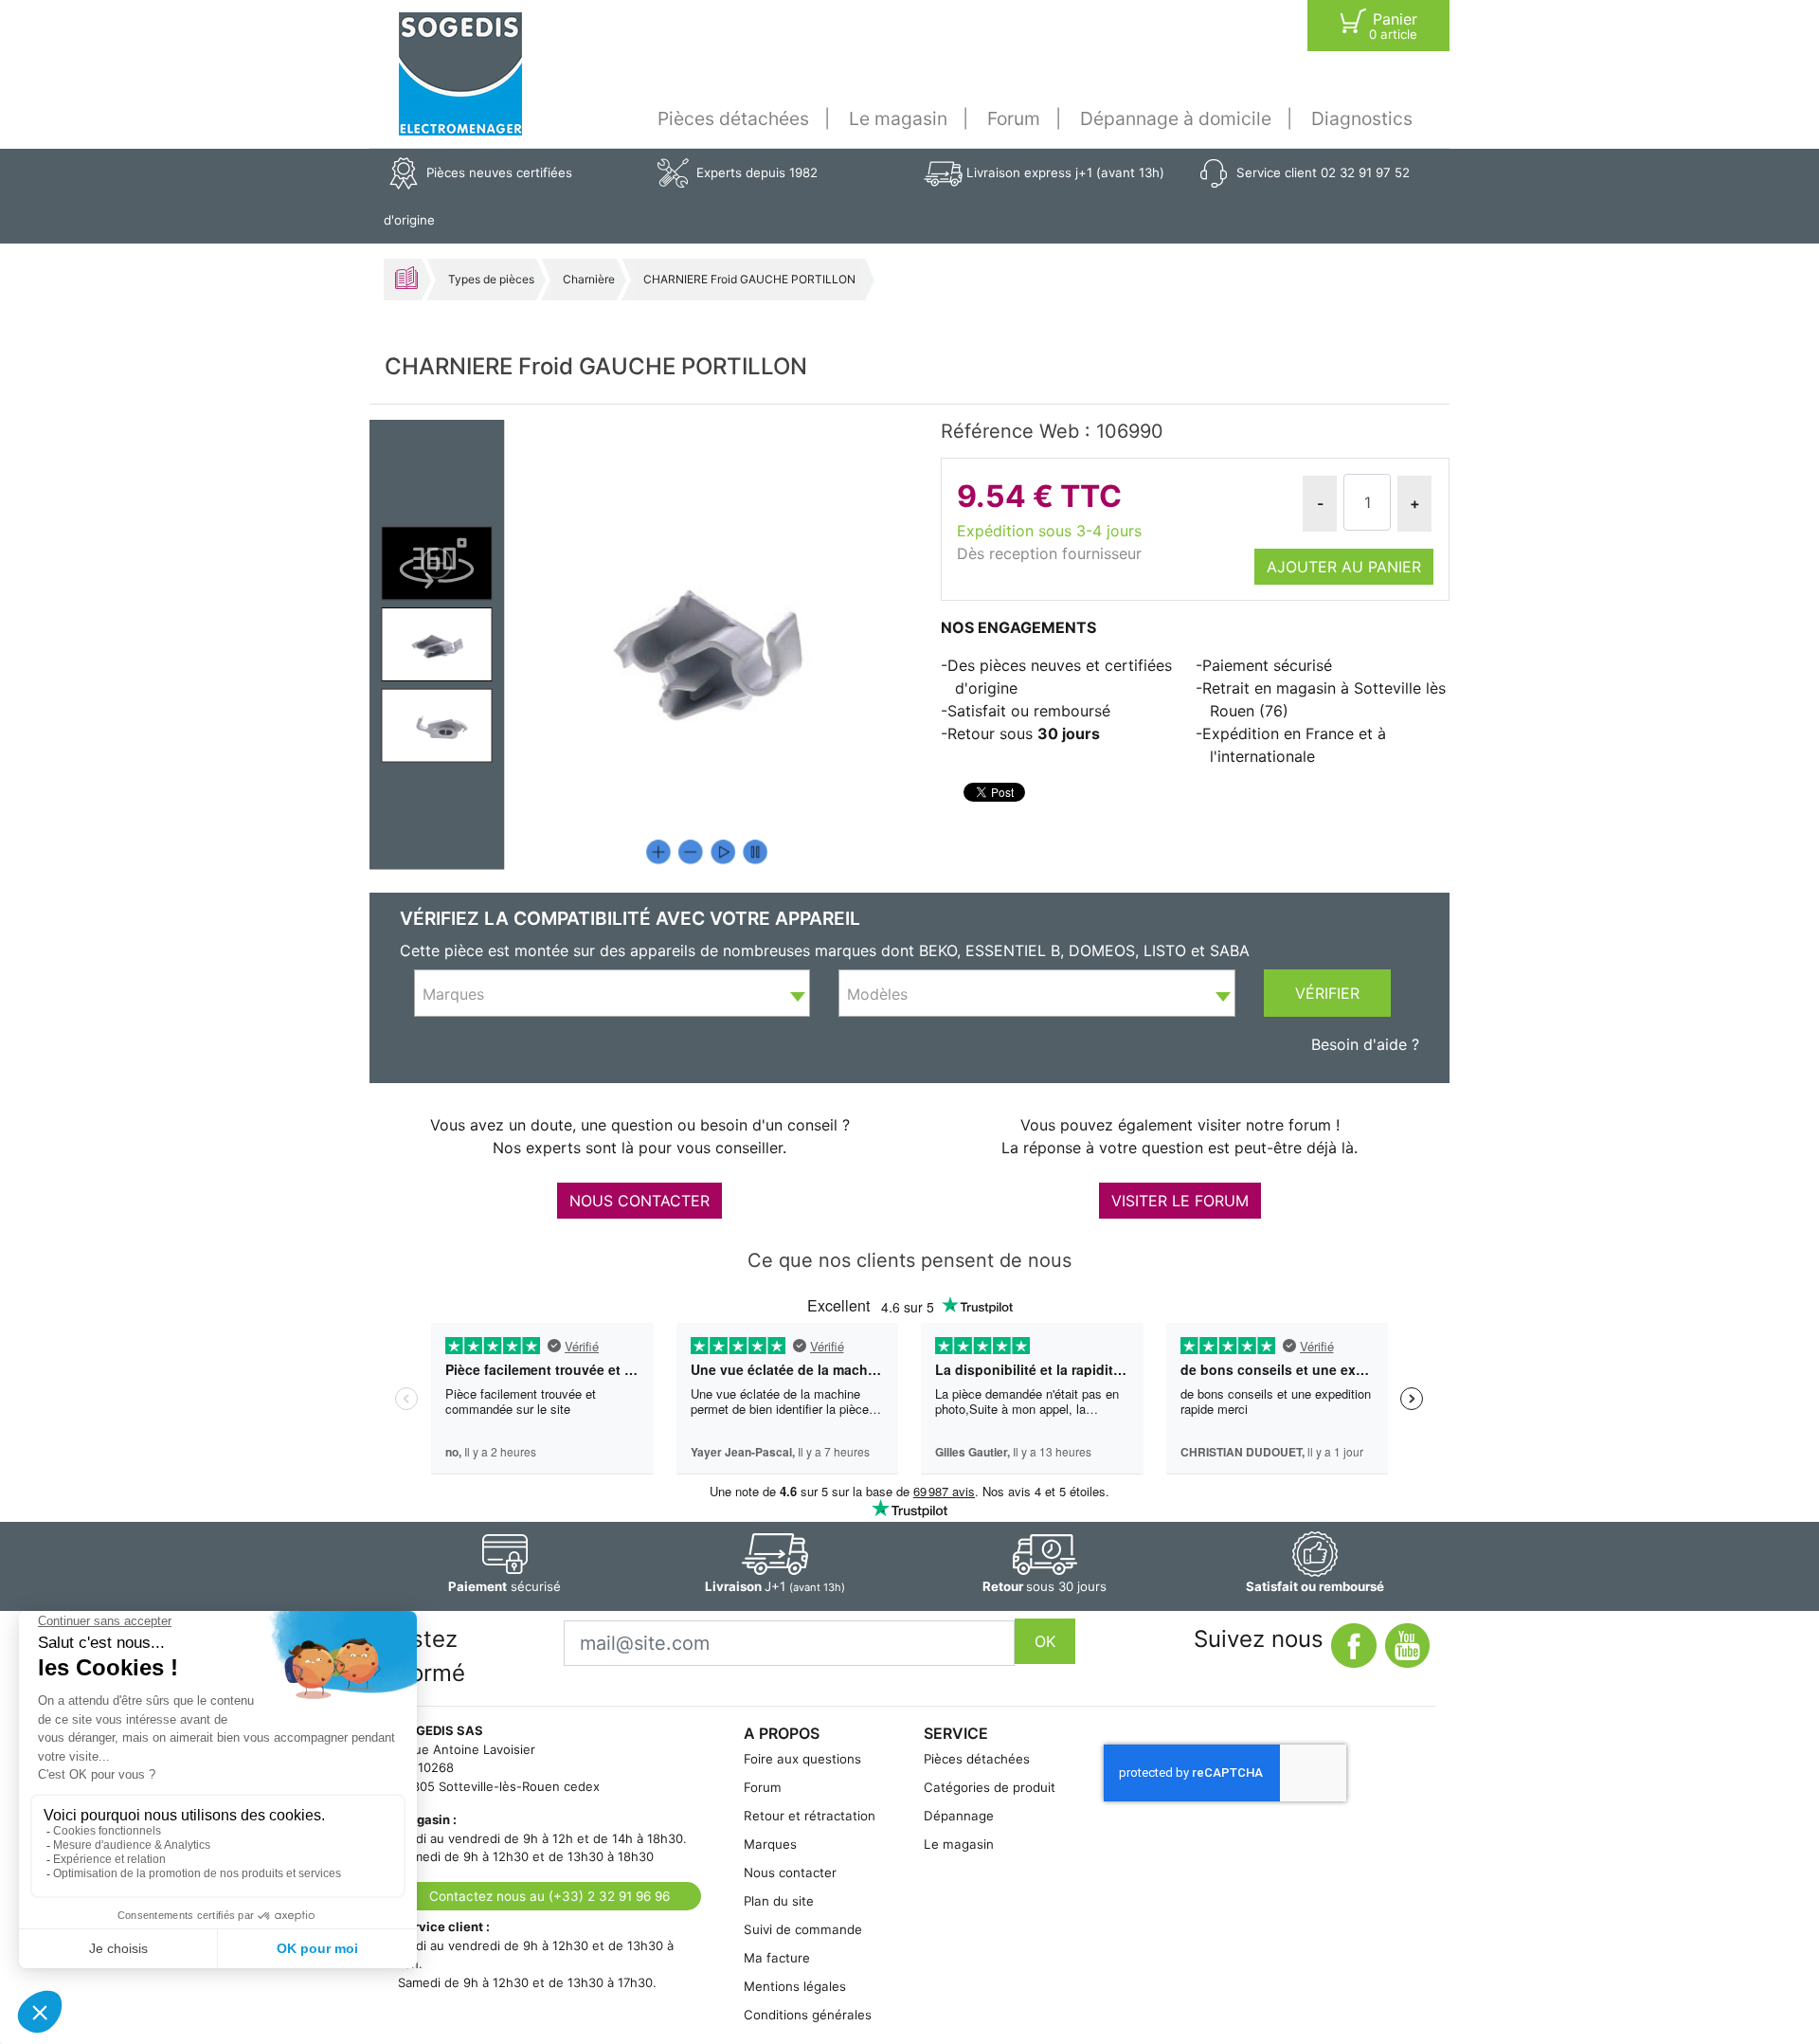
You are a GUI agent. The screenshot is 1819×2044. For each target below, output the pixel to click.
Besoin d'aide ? (1365, 1044)
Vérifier (1327, 993)
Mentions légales (795, 1986)
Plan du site (779, 1901)
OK (1045, 1641)
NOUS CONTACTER (639, 1201)
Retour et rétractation (810, 1816)
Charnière (589, 279)
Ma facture (777, 1958)
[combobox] (612, 993)
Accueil (406, 278)
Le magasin (898, 118)
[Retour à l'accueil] (460, 74)
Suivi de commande (803, 1929)
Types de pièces (491, 279)
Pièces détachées (733, 118)
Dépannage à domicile (1176, 118)
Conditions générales (808, 2015)
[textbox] (612, 994)
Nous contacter (790, 1872)
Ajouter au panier (1344, 567)
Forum (1014, 118)
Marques (770, 1844)
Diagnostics (1362, 118)
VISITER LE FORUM (1180, 1201)
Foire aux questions (802, 1759)
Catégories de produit (990, 1787)
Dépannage (959, 1816)
